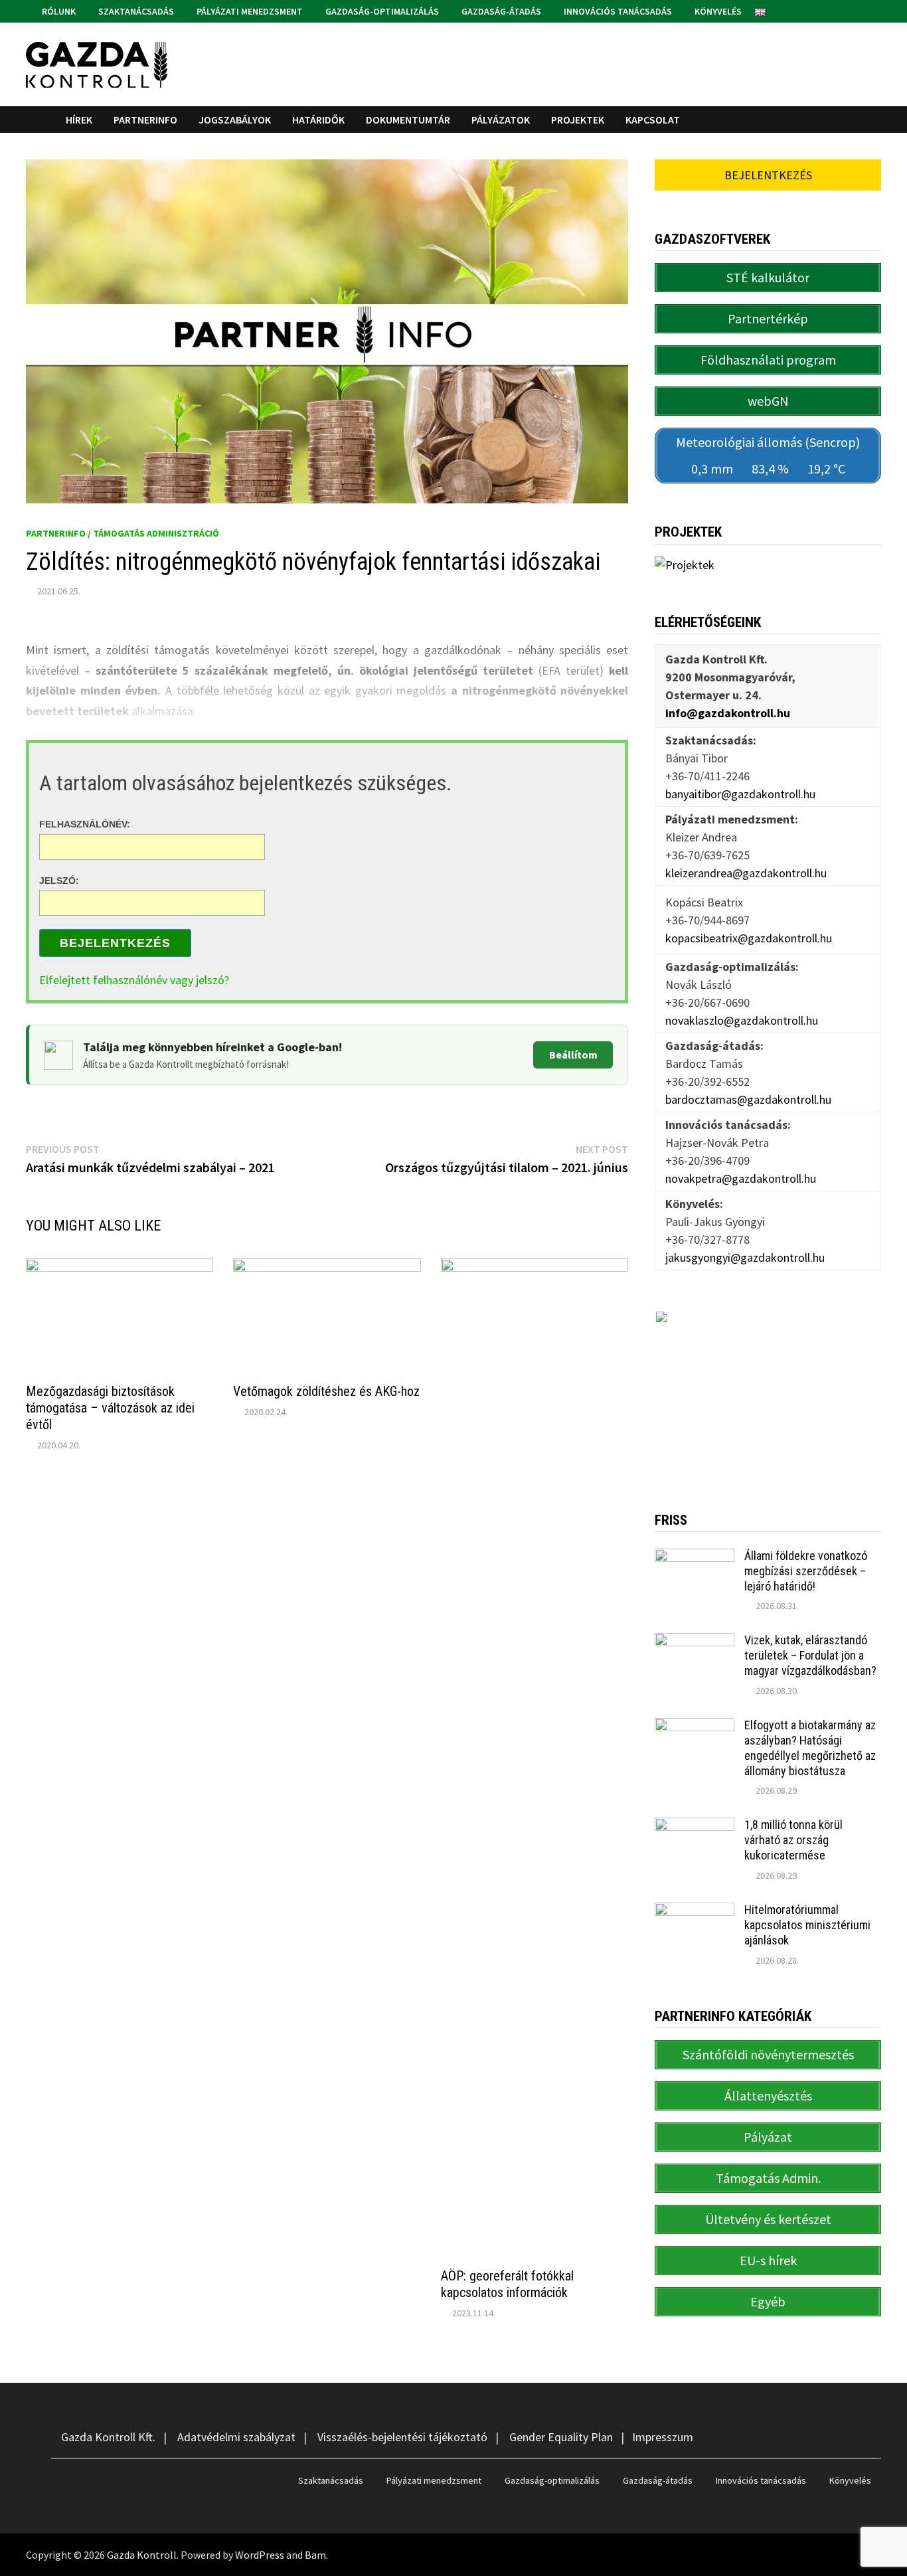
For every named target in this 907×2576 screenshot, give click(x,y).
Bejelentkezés (115, 943)
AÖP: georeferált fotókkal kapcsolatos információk (507, 2284)
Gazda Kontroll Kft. (108, 2437)
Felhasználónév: (85, 824)
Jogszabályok (235, 120)
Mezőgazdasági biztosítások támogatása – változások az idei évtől (110, 1408)
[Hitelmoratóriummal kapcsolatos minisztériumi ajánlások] (695, 1912)
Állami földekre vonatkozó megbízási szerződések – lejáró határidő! (806, 1571)
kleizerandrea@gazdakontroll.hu (746, 873)
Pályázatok (501, 120)
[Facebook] (859, 10)
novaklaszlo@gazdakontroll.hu (742, 1020)
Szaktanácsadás (135, 11)
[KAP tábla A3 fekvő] (768, 1391)
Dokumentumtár (408, 120)
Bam (315, 2555)
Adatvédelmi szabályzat (236, 2437)
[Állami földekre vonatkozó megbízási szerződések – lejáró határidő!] (695, 1558)
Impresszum (663, 2437)
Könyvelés (717, 11)
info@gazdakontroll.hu (728, 713)
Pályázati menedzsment (249, 11)
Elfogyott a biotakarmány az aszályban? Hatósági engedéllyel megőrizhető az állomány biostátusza (810, 1748)
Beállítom (573, 1055)
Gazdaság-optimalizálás (381, 11)
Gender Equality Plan (561, 2437)
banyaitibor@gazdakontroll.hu (740, 794)
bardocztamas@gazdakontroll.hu (748, 1099)
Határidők (318, 120)
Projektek (578, 120)
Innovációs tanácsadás (617, 11)
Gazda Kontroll (142, 2555)
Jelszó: (59, 880)
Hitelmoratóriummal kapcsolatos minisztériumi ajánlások (807, 1925)
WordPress (260, 2555)
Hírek (79, 120)
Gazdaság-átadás (500, 11)
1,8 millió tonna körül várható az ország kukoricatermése (793, 1840)
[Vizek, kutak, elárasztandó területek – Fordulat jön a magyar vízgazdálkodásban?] (695, 1642)
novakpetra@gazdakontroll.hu (741, 1178)
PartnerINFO (145, 120)
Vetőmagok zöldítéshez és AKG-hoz (326, 1391)
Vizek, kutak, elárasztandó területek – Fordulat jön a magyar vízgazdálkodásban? (810, 1655)
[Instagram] (874, 10)
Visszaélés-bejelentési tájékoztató (402, 2437)
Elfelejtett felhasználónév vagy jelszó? (134, 980)
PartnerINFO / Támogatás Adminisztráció (123, 533)
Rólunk (58, 11)
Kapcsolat (653, 120)
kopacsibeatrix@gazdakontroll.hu (749, 938)
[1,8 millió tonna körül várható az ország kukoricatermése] (695, 1827)
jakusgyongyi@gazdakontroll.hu (745, 1257)
